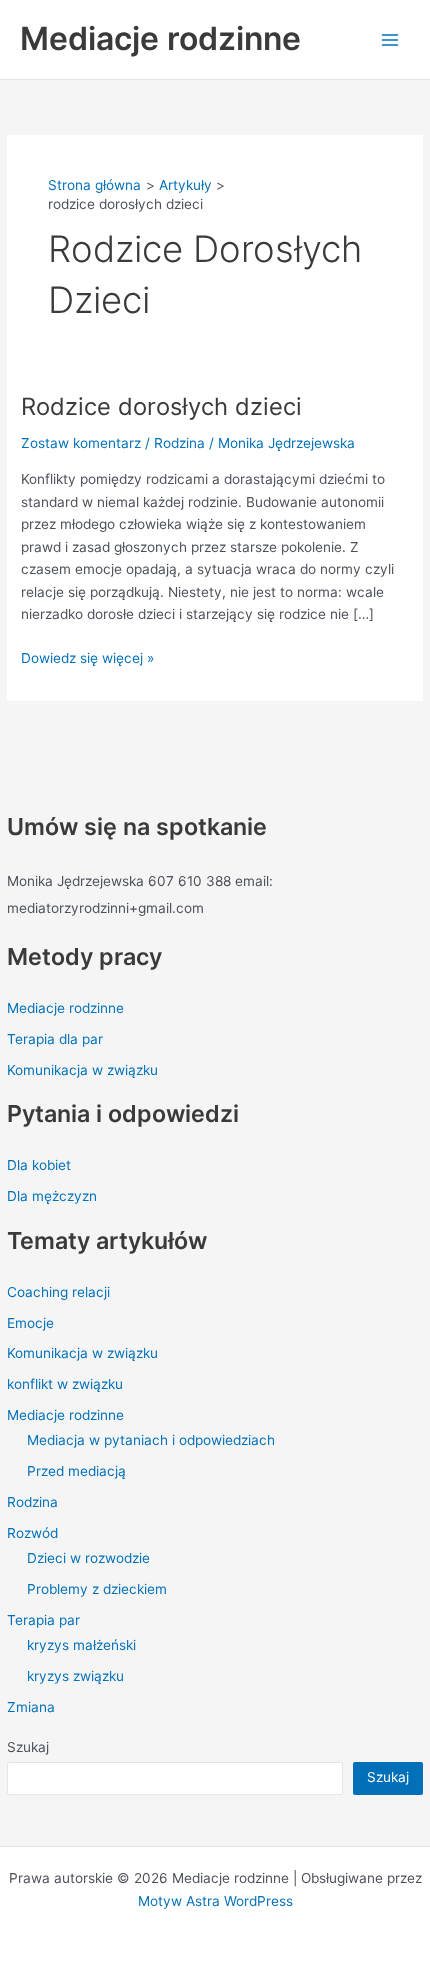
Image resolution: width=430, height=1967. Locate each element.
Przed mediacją (76, 1471)
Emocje (30, 1323)
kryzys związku (75, 1676)
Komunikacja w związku (82, 1070)
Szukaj (28, 1747)
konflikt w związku (65, 1384)
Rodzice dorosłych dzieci (161, 406)
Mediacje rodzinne (160, 38)
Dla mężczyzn (52, 1196)
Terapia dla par (55, 1039)
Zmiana (31, 1707)
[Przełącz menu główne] (390, 39)
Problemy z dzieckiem (97, 1589)
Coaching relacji (58, 1292)
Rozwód (32, 1533)
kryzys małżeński (81, 1645)
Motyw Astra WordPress (215, 1901)
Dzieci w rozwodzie (88, 1558)
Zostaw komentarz (81, 443)
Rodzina (32, 1502)
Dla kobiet (39, 1165)
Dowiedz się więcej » (87, 656)
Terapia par (43, 1620)
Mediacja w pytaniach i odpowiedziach (151, 1440)
